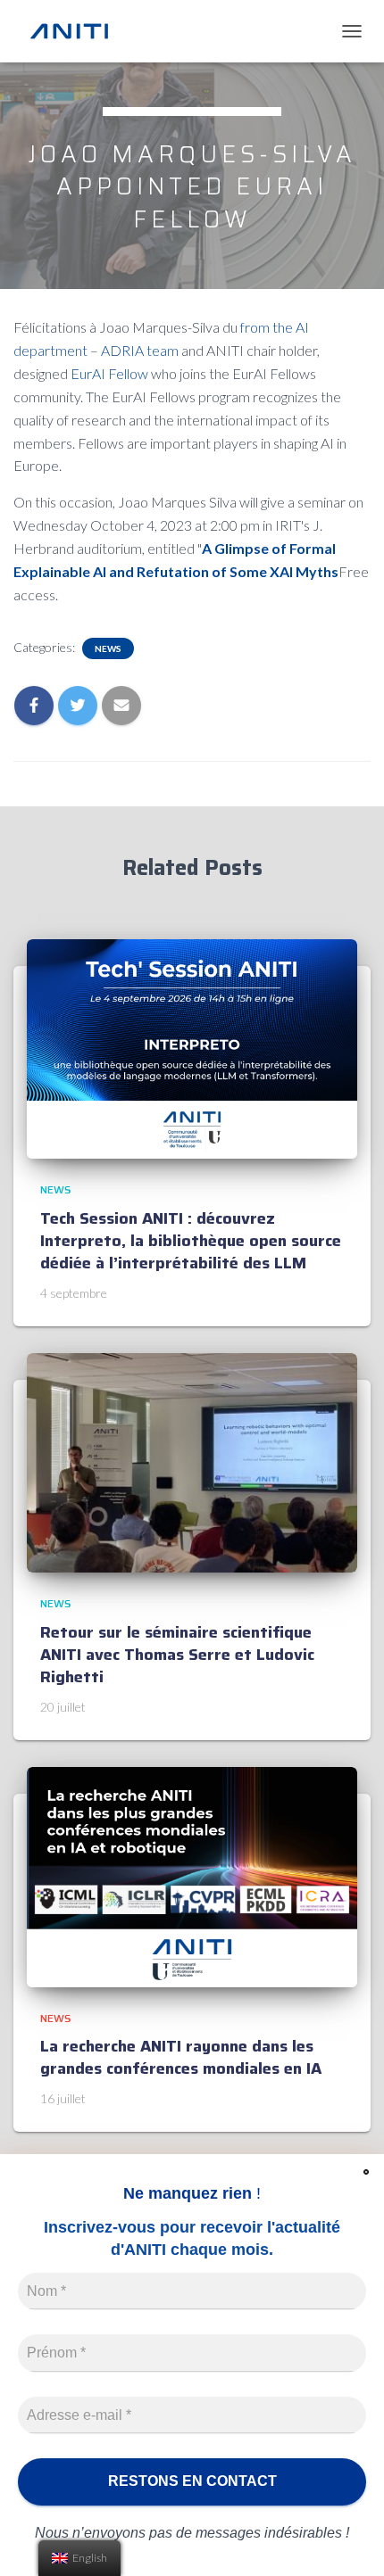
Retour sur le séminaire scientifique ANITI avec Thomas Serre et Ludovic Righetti (177, 1655)
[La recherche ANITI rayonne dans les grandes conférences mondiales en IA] (192, 1875)
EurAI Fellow (109, 373)
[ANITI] (76, 31)
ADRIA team (140, 350)
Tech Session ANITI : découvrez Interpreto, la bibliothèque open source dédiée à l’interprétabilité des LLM (191, 1241)
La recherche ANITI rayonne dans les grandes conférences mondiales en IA (181, 2057)
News (108, 648)
